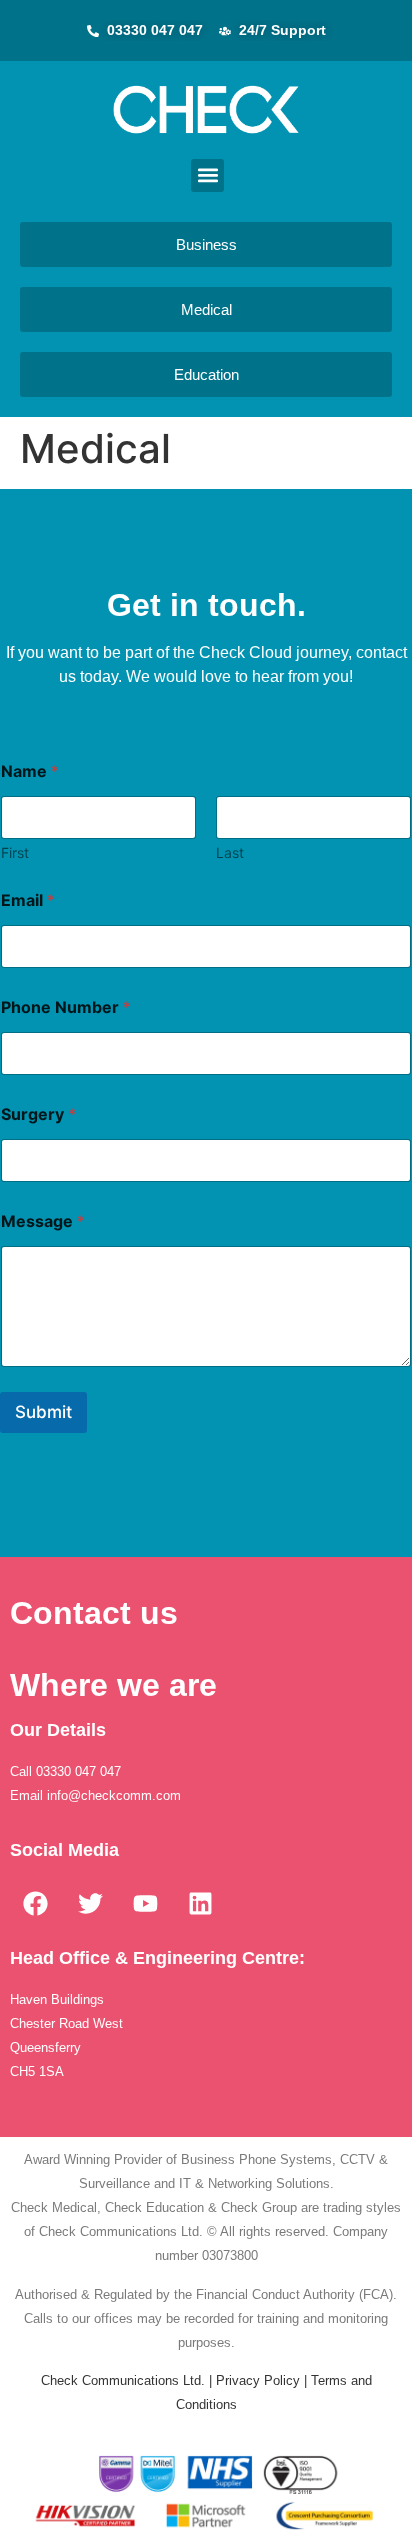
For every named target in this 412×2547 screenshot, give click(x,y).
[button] (207, 175)
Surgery (38, 1114)
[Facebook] (35, 1904)
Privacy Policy (258, 2380)
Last (230, 852)
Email (28, 900)
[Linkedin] (200, 1904)
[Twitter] (90, 1904)
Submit (43, 1412)
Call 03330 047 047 (67, 1771)
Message (43, 1221)
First (15, 852)
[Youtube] (145, 1904)
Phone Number (66, 1007)
